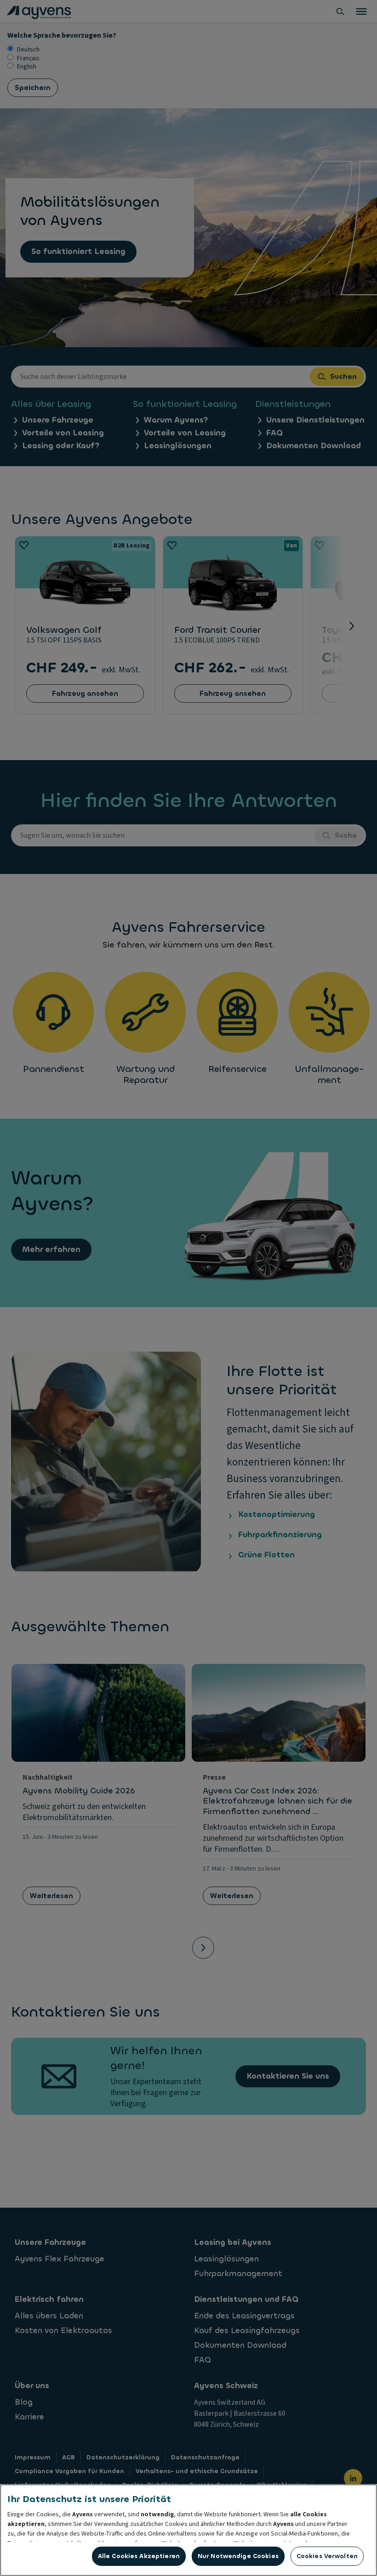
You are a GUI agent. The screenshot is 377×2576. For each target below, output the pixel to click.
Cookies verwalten (327, 2556)
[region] (188, 2530)
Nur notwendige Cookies (238, 2556)
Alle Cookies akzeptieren (139, 2556)
